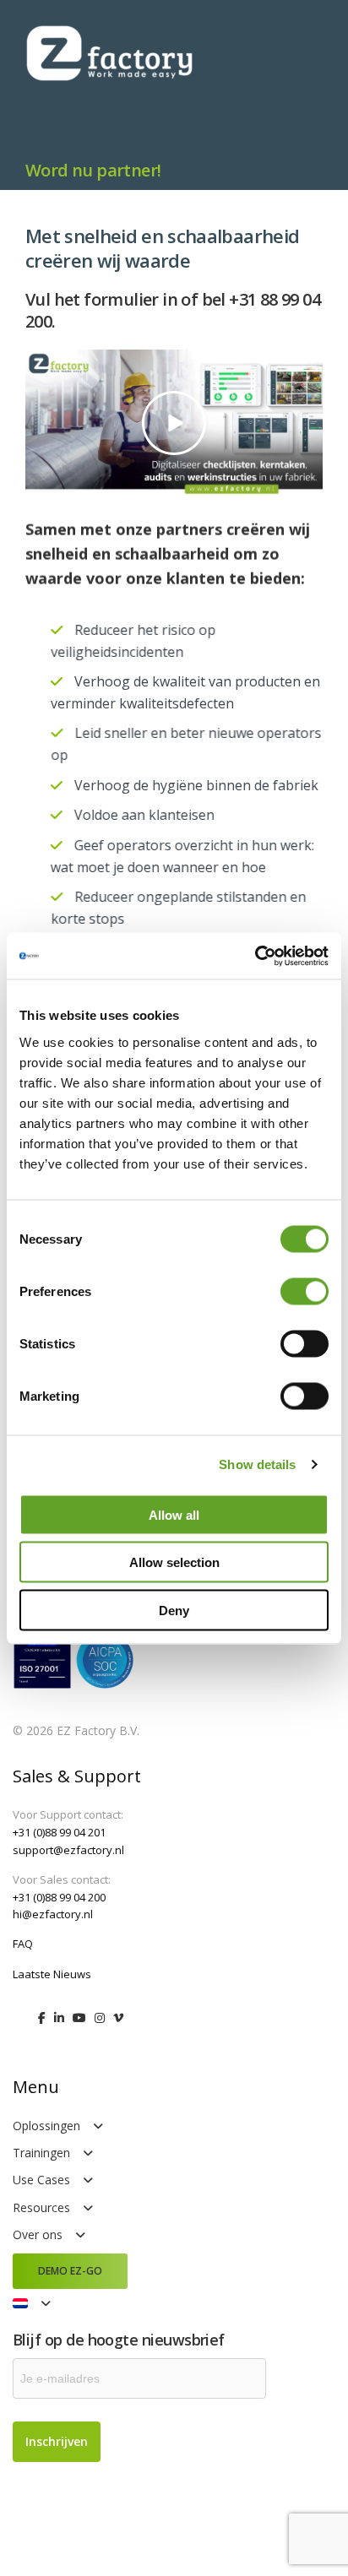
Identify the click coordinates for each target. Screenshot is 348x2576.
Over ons (38, 2234)
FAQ (23, 1944)
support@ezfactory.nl (68, 1850)
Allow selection (174, 1562)
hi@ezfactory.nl (53, 1914)
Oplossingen (46, 2126)
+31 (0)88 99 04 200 (59, 1897)
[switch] (304, 1291)
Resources (41, 2207)
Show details (257, 1464)
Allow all (174, 1514)
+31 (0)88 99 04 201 (59, 1832)
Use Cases (41, 2180)
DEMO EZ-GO (70, 2271)
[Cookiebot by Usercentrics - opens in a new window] (255, 956)
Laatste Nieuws (52, 1974)
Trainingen (41, 2153)
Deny (174, 1610)
